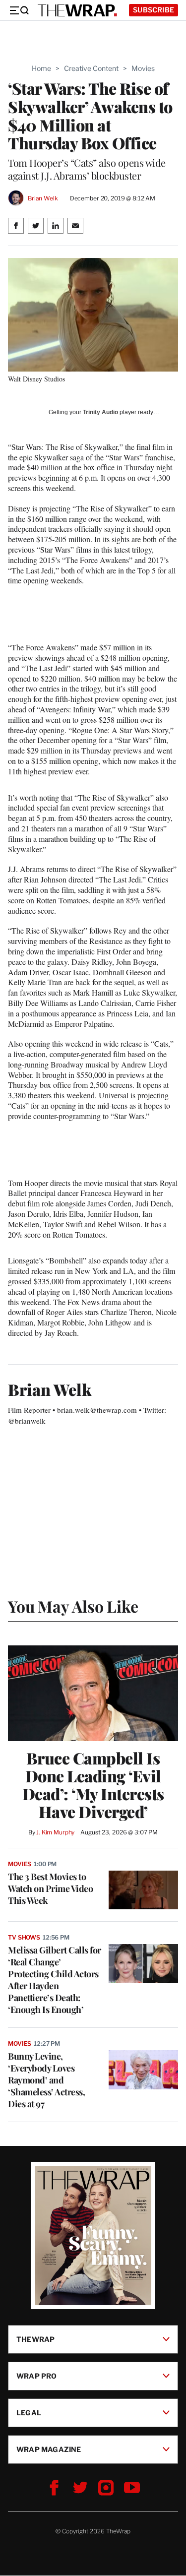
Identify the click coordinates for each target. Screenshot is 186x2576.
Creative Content (91, 68)
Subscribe (154, 10)
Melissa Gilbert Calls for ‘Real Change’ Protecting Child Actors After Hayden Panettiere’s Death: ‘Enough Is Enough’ (55, 1980)
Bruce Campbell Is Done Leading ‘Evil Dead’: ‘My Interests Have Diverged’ (93, 1785)
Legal (29, 2413)
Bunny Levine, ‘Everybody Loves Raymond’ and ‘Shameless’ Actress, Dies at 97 (46, 2080)
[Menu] (19, 10)
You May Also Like (73, 1606)
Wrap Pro (37, 2376)
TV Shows (24, 1937)
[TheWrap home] (77, 10)
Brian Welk (43, 198)
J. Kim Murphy (55, 1832)
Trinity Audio (100, 412)
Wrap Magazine (49, 2449)
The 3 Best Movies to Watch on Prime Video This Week (50, 1888)
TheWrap (35, 2339)
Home (41, 68)
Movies (143, 68)
